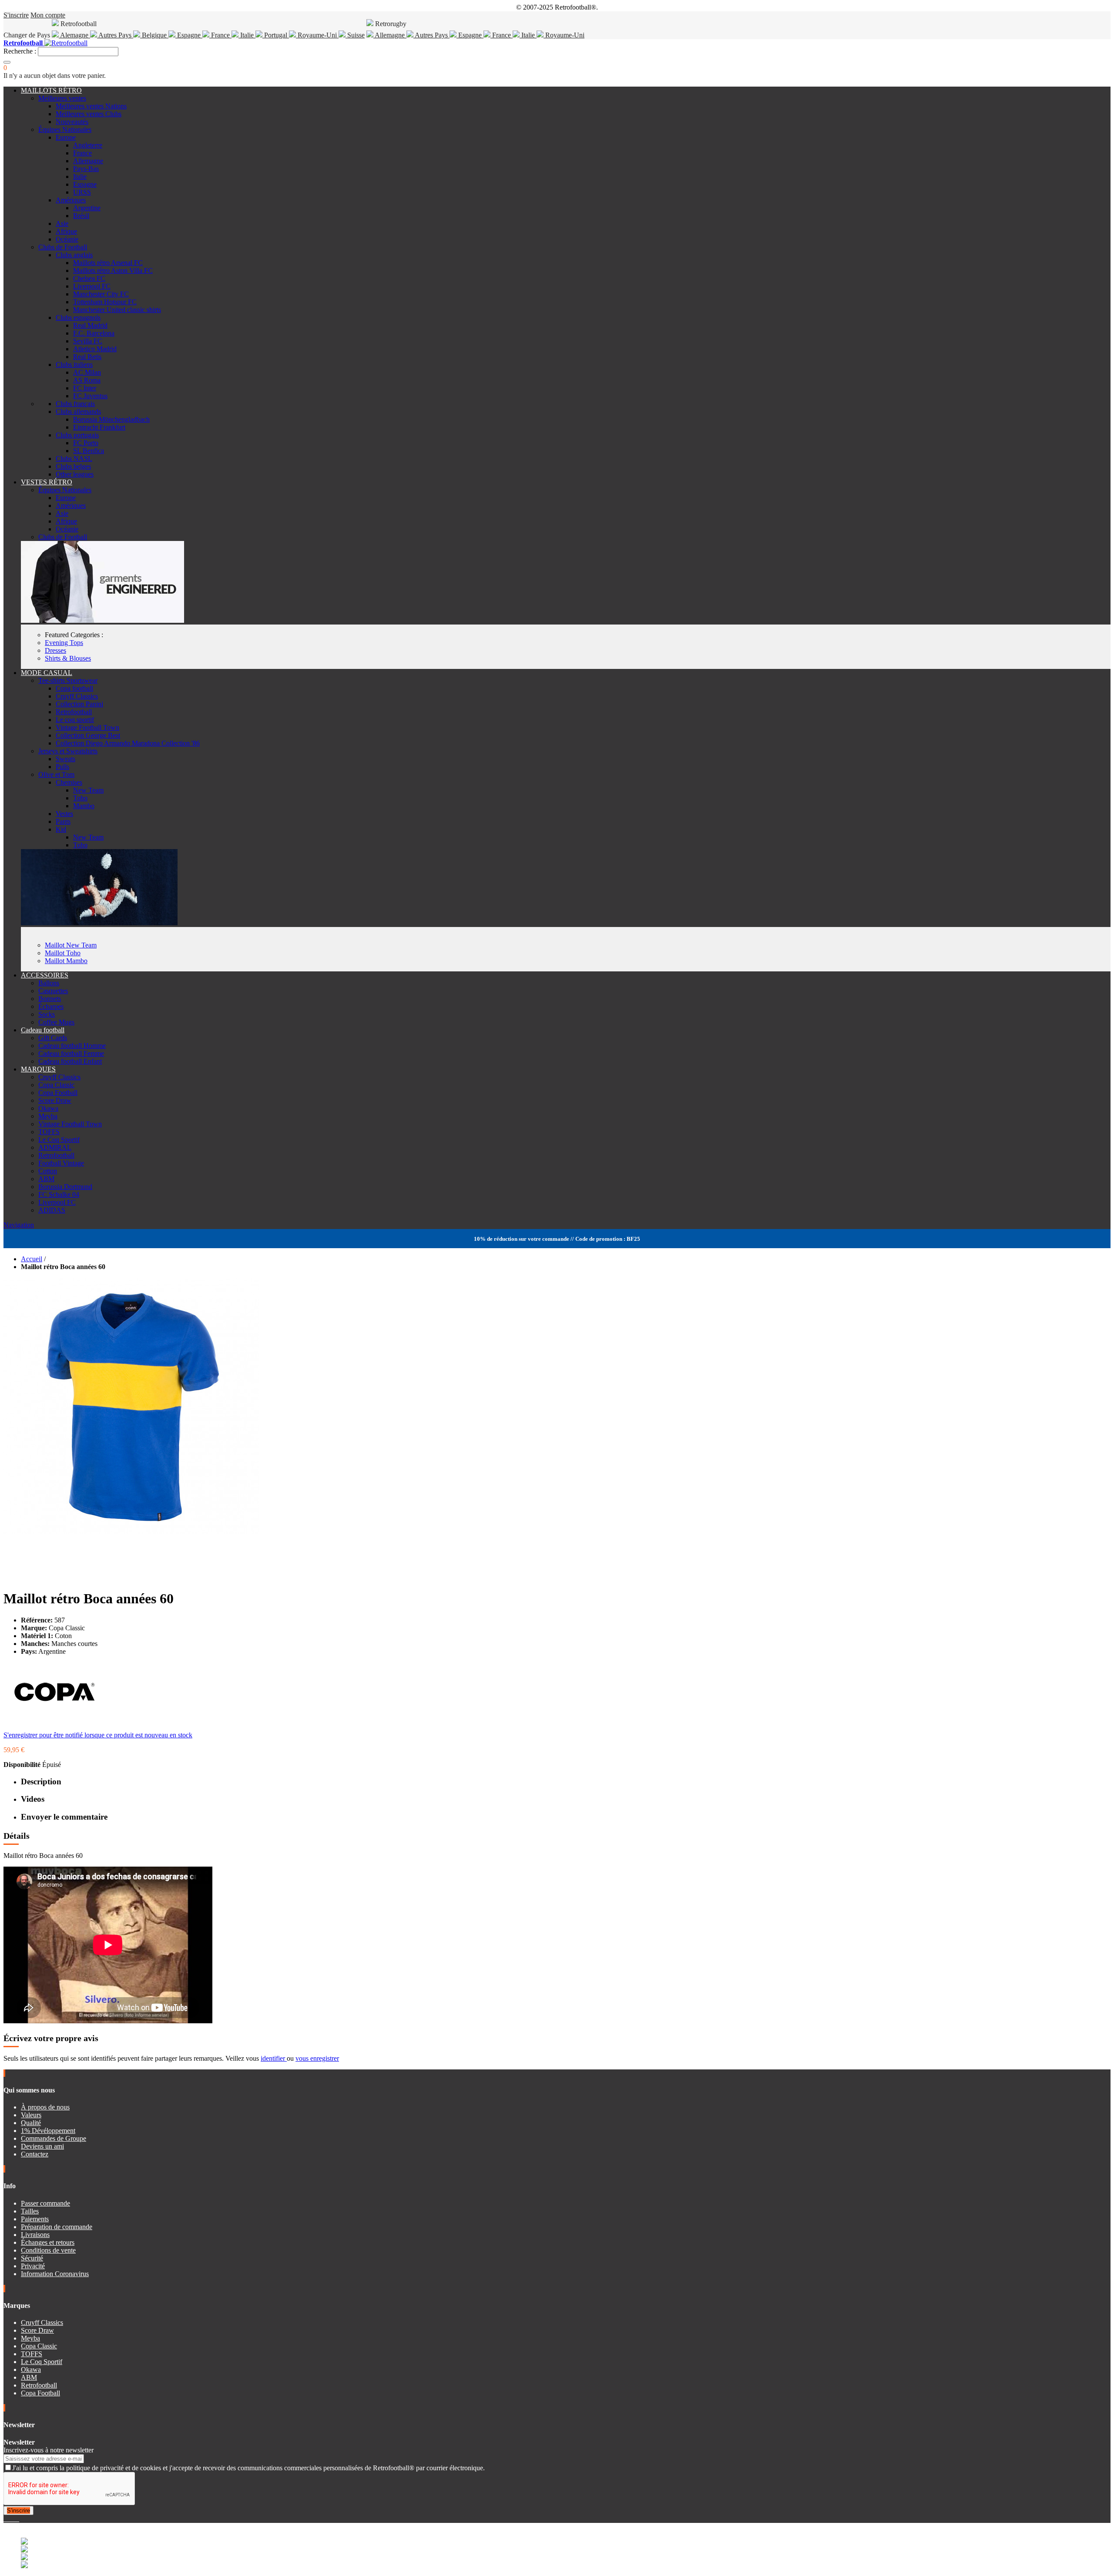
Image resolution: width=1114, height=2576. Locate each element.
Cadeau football (43, 1030)
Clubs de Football (63, 247)
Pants (63, 821)
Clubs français (75, 404)
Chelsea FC (89, 278)
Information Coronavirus (55, 2274)
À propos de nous (45, 2107)
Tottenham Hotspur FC (105, 302)
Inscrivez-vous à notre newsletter (49, 2450)
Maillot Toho (63, 953)
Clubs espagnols (78, 317)
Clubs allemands (78, 411)
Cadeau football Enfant (70, 1061)
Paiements (35, 2219)
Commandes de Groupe (54, 2138)
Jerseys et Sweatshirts (68, 751)
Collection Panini (79, 704)
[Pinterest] (18, 2519)
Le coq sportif (75, 720)
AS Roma (87, 380)
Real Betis (87, 357)
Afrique (66, 231)
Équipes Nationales (65, 129)
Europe (66, 137)
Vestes (64, 814)
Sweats (65, 759)
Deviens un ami (42, 2146)
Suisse (355, 35)
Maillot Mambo (66, 961)
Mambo (84, 806)
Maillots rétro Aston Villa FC (113, 270)
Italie (247, 35)
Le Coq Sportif (59, 1140)
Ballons (49, 983)
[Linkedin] (16, 2519)
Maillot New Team (71, 945)
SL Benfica (89, 451)
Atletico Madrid (95, 349)
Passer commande (45, 2203)
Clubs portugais (77, 435)
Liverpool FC (92, 286)
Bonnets (50, 999)
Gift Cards (53, 1038)
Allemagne (390, 35)
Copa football (74, 688)
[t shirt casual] (99, 923)
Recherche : (20, 51)
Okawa (48, 1108)
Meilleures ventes (62, 98)
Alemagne (74, 35)
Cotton (48, 1171)
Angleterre (88, 145)
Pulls (62, 767)
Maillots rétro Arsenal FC (108, 263)
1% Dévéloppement (48, 2131)
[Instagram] (12, 2519)
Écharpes (51, 1006)
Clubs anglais (74, 255)
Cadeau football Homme (72, 1046)
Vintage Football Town (87, 727)
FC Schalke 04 (59, 1194)
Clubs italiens (74, 364)
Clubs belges (73, 466)
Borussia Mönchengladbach (111, 419)
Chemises (69, 782)
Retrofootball (74, 712)
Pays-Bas (86, 169)
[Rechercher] (7, 62)
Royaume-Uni (317, 35)
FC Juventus (90, 396)
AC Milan (87, 372)
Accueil (32, 1259)
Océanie (67, 239)
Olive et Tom (56, 774)
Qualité (31, 2123)
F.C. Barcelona (94, 333)
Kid (61, 829)
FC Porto (86, 443)
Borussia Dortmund (65, 1187)
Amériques (71, 200)
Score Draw (55, 1100)
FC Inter (85, 388)
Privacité (33, 2266)
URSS (82, 192)
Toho (80, 798)
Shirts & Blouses (68, 658)
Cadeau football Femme (71, 1053)
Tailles (30, 2211)
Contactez (35, 2154)
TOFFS (49, 1132)
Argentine (87, 208)
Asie (62, 223)
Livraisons (35, 2235)
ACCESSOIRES (45, 975)
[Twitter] (9, 2519)
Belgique (154, 35)
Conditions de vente (48, 2250)
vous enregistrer (317, 2058)
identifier (274, 2058)
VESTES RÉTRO (47, 482)
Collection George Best (88, 735)
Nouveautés (72, 122)
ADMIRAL (55, 1147)
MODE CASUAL (47, 673)
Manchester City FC (101, 294)
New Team (88, 790)
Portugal (276, 35)
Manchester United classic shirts (117, 310)
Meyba (48, 1116)
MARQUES (38, 1069)
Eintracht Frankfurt (99, 427)
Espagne (189, 35)
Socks (47, 1014)
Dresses (55, 650)
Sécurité (32, 2258)
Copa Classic (56, 1085)
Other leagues (75, 474)
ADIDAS (52, 1210)
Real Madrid (90, 325)
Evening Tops (64, 643)
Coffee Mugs (56, 1022)
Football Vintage (61, 1163)
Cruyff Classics (77, 696)
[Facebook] (5, 2519)
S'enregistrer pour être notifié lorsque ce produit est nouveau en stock (98, 1735)
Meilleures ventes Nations (91, 106)
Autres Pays (115, 35)
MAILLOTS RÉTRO (51, 90)
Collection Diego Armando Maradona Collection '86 (128, 743)
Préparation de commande (57, 2227)
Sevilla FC (88, 341)
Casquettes (53, 991)
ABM (46, 1179)
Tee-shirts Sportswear (68, 680)
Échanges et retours (48, 2242)
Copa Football (58, 1093)
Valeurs (31, 2115)
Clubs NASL (74, 458)
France (220, 35)
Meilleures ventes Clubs (89, 114)
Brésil (81, 216)
